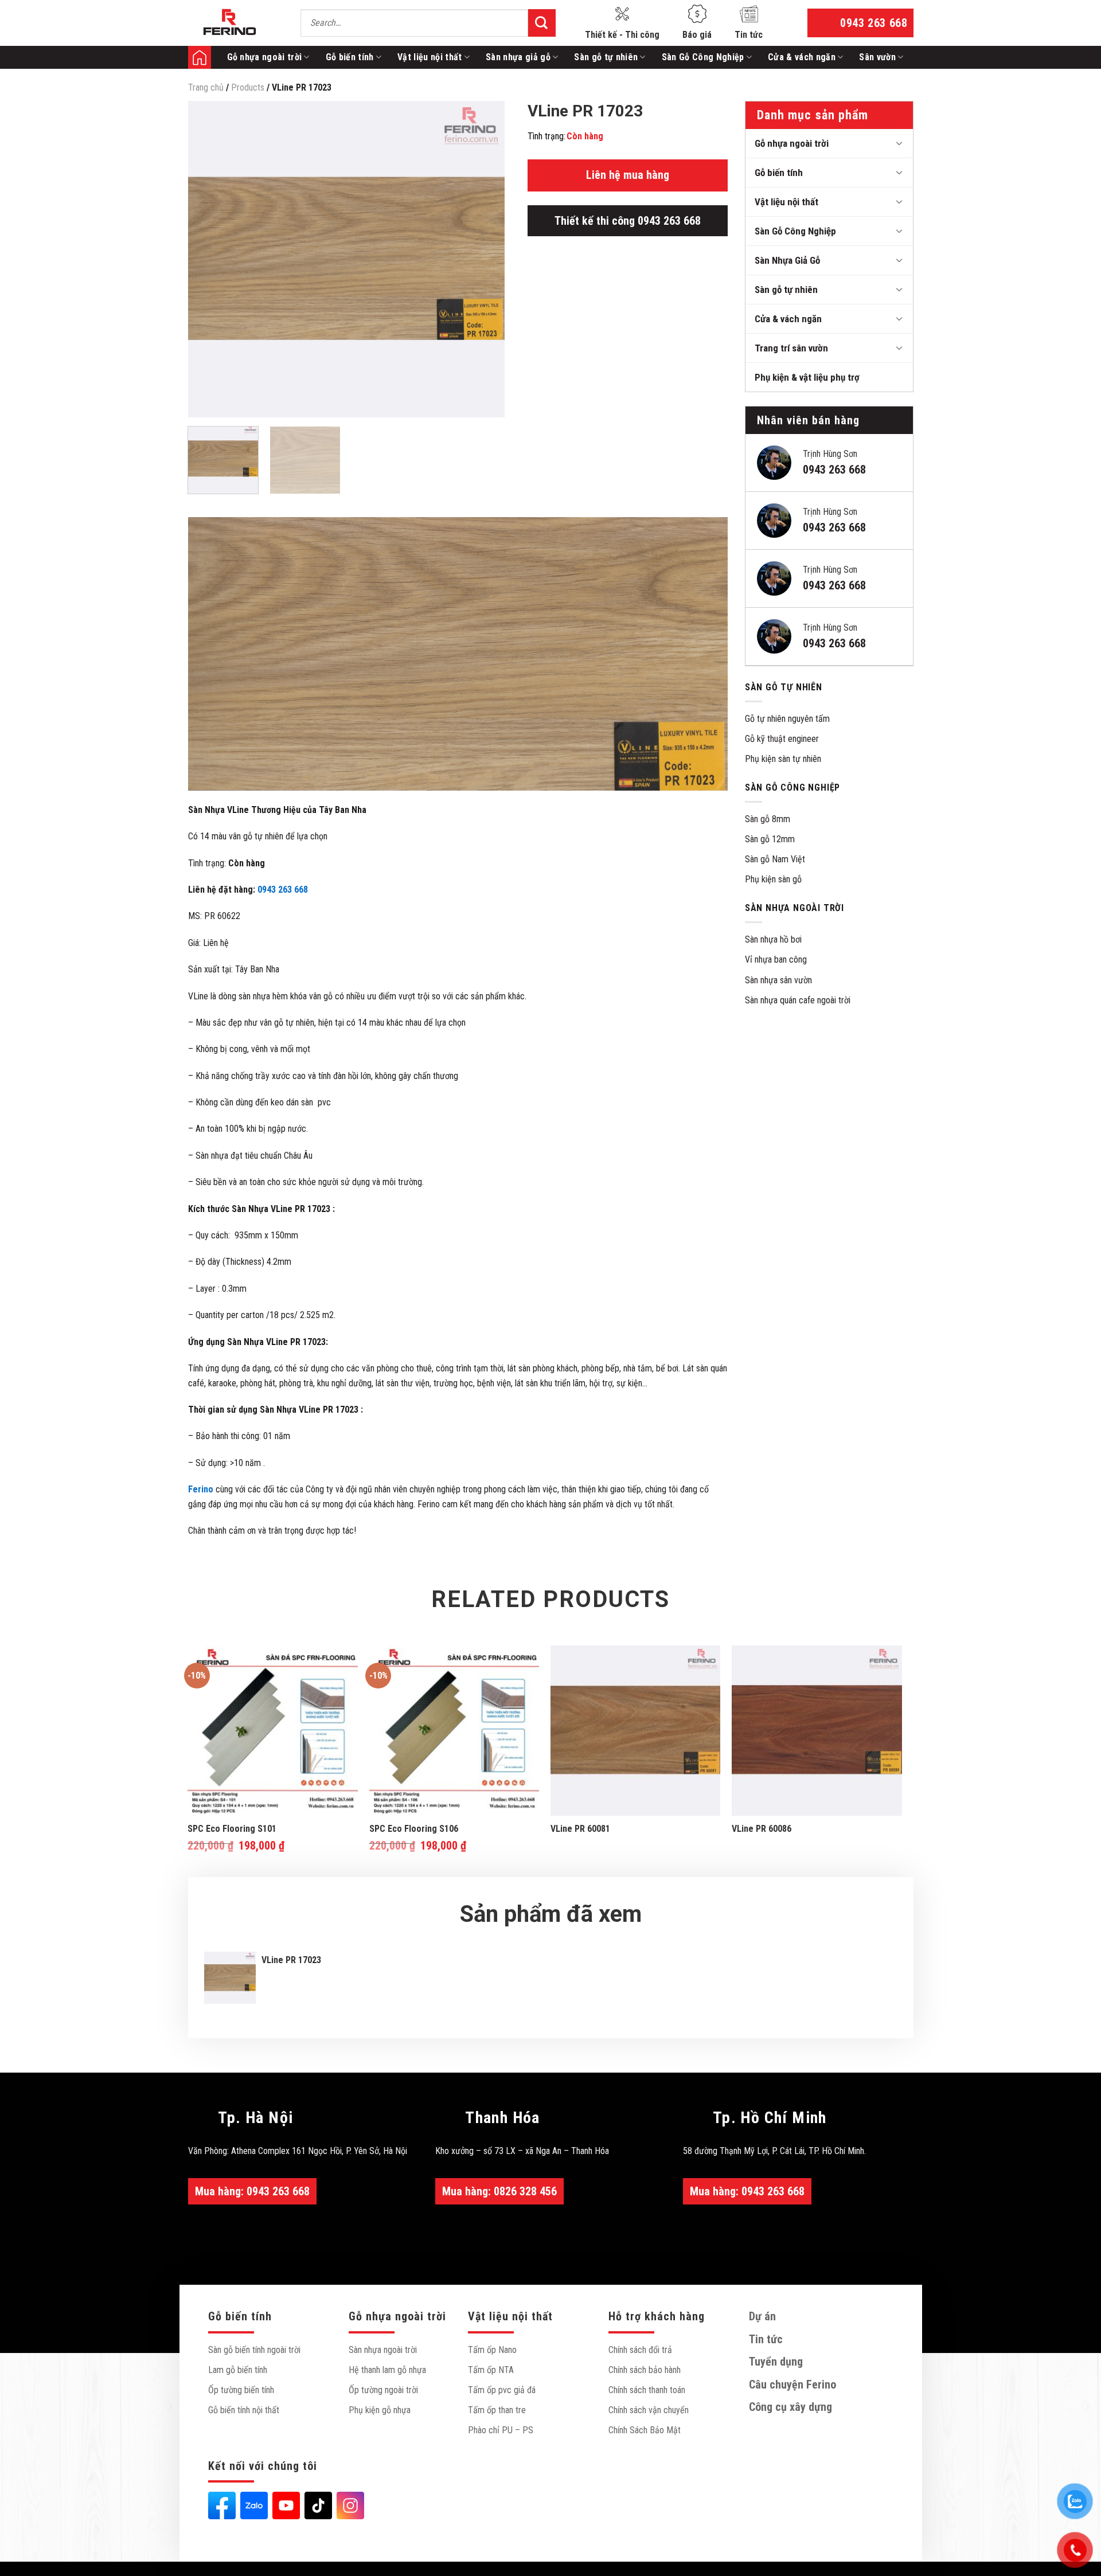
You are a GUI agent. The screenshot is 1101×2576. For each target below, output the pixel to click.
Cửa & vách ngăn (802, 57)
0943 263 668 (283, 890)
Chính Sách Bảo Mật (645, 2430)
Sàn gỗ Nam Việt (775, 859)
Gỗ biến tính (350, 57)
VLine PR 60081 (580, 1829)
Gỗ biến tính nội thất (244, 2410)
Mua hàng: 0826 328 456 (499, 2191)
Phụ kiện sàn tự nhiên (783, 759)
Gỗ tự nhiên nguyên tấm (787, 719)
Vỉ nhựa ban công (776, 959)
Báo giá (697, 35)
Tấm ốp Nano (492, 2350)
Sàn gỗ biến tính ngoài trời (254, 2350)
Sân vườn (877, 57)
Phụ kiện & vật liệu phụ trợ (807, 377)
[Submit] (542, 23)
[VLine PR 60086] (817, 1731)
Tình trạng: (546, 136)
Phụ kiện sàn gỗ (773, 879)
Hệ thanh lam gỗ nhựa (387, 2370)
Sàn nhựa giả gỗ (518, 57)
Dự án (762, 2316)
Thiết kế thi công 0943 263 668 (628, 221)
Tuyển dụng (776, 2362)
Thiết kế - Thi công (622, 35)
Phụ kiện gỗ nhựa (380, 2410)
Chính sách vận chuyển (649, 2410)
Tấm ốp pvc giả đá (502, 2390)
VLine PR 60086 (762, 1829)
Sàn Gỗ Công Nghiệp (703, 57)
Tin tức (749, 35)
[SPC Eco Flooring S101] (273, 1731)
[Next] (484, 259)
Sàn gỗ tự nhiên (606, 57)
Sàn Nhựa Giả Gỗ (787, 260)
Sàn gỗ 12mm (770, 839)
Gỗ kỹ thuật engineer (782, 739)
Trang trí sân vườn (791, 348)
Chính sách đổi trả (640, 2350)
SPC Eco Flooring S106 (414, 1829)
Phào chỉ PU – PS (501, 2430)
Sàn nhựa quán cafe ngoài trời (798, 1000)
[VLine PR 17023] (230, 1978)
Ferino (200, 57)
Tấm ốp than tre (497, 2410)
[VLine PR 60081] (636, 1731)
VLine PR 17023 (291, 1960)
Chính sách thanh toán (647, 2390)
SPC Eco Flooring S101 (232, 1829)
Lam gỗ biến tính (238, 2370)
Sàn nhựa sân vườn (778, 980)
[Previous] (209, 259)
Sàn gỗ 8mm (768, 819)
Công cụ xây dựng (790, 2407)
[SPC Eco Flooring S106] (454, 1731)
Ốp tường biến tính (241, 2390)
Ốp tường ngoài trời (383, 2390)
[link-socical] (222, 2505)
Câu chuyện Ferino (792, 2385)
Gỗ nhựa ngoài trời (265, 57)
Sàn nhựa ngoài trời (383, 2350)
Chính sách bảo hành (645, 2370)
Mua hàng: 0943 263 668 (252, 2191)
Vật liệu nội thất (430, 57)
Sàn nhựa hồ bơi (773, 939)
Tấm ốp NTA (491, 2370)
